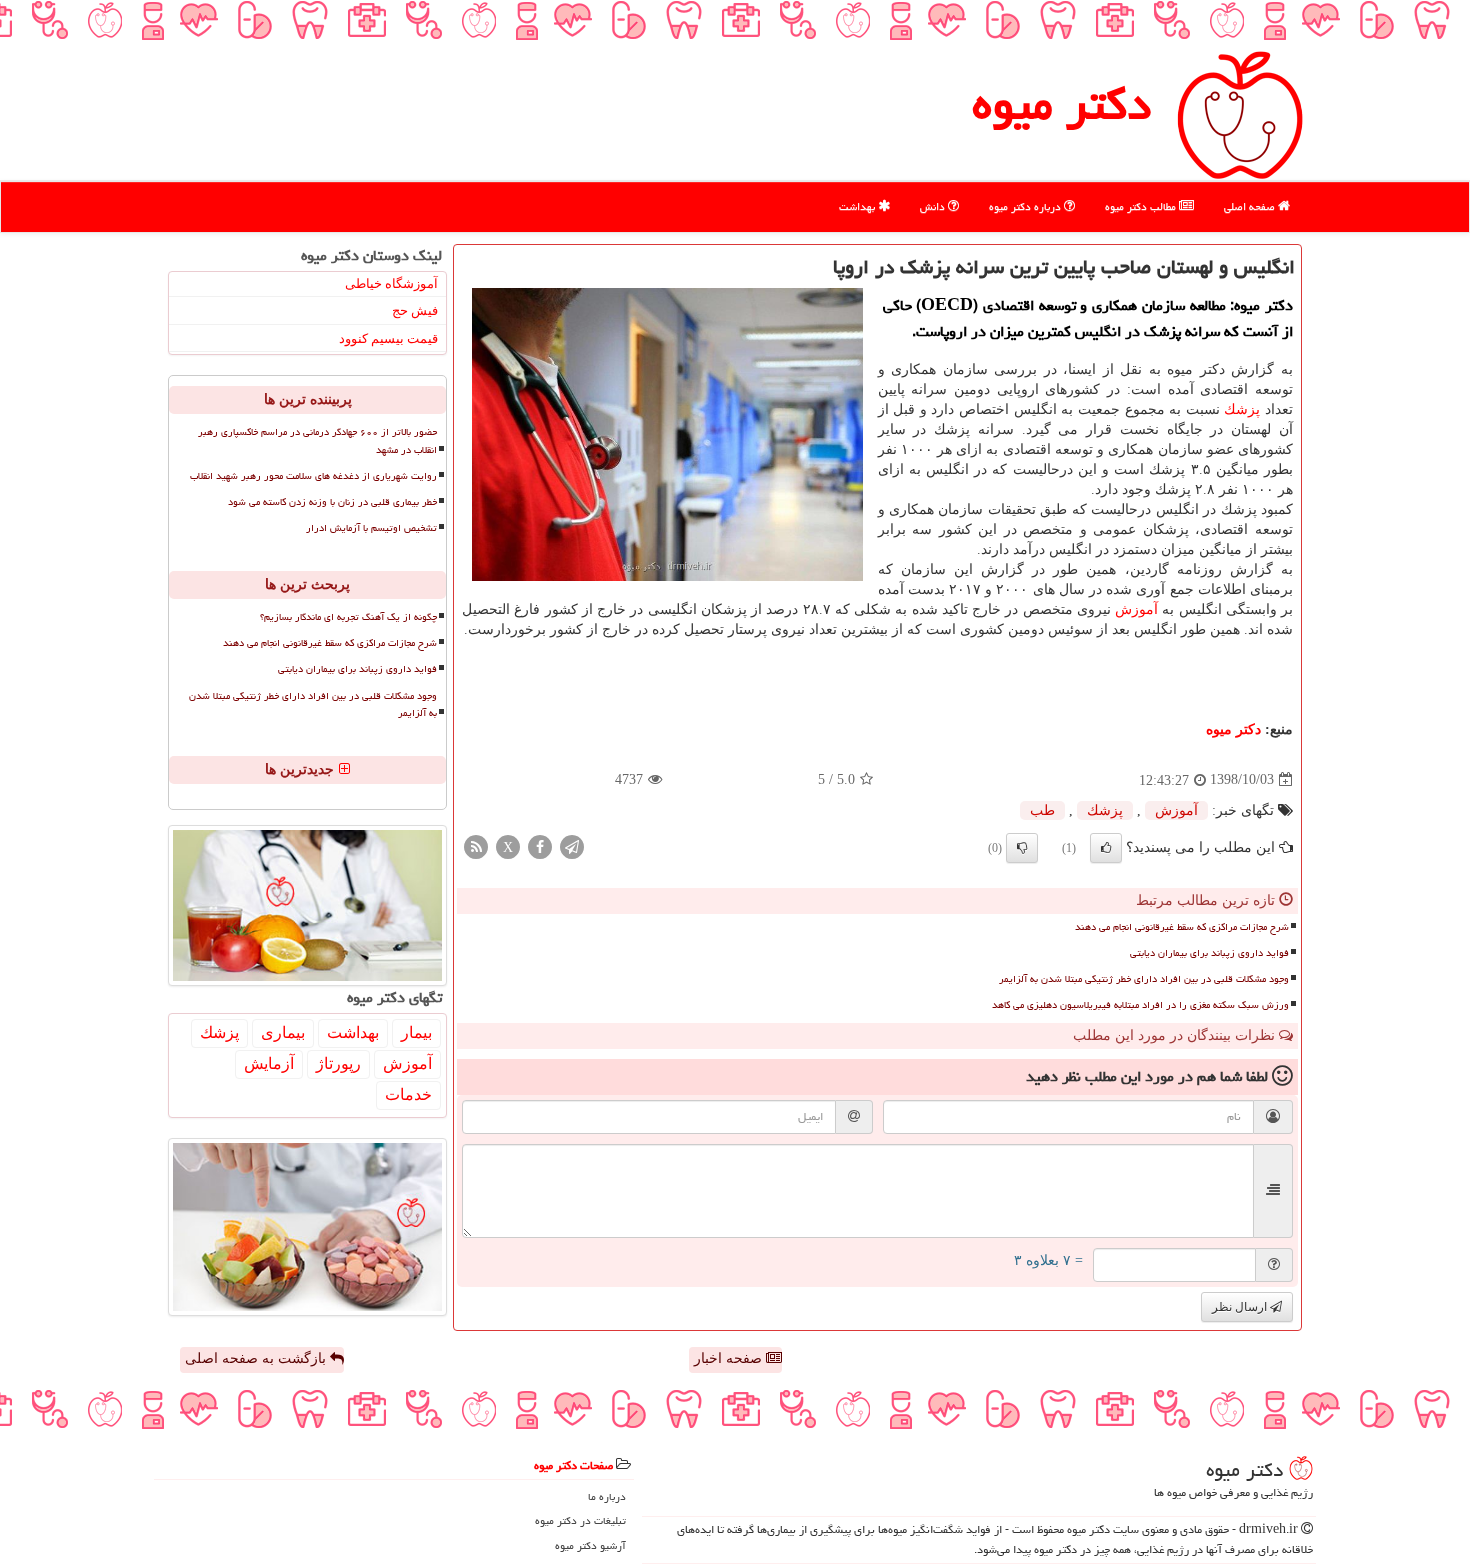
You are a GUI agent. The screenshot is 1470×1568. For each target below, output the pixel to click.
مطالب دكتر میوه (1142, 206)
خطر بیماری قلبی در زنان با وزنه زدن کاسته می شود (332, 502)
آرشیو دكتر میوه (590, 1545)
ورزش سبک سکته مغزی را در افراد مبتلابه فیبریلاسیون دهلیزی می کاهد (1140, 1005)
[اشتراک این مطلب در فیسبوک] (540, 845)
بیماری (283, 1032)
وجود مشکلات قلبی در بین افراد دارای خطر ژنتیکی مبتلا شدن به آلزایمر (1144, 979)
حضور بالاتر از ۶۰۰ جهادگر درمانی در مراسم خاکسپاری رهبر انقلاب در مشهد (317, 440)
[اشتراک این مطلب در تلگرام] (572, 845)
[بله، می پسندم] (1106, 848)
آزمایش (269, 1063)
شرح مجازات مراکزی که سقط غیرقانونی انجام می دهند (1182, 927)
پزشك (1242, 409)
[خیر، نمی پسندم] (1022, 848)
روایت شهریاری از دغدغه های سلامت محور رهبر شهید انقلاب (313, 476)
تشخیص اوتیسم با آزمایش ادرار (371, 528)
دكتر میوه (1061, 104)
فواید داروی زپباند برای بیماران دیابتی (1209, 953)
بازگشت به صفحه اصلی (257, 1358)
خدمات (408, 1094)
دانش (934, 206)
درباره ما (607, 1496)
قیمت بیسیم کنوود (388, 338)
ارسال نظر (1241, 1307)
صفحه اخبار (730, 1358)
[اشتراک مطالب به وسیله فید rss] (476, 845)
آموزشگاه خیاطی (391, 283)
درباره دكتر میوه (1026, 206)
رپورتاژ (338, 1063)
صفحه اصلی (1251, 206)
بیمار (416, 1032)
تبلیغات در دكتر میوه (580, 1520)
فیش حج (415, 310)
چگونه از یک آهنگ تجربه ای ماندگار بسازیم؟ (348, 617)
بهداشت (858, 206)
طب (1042, 810)
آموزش (1136, 609)
